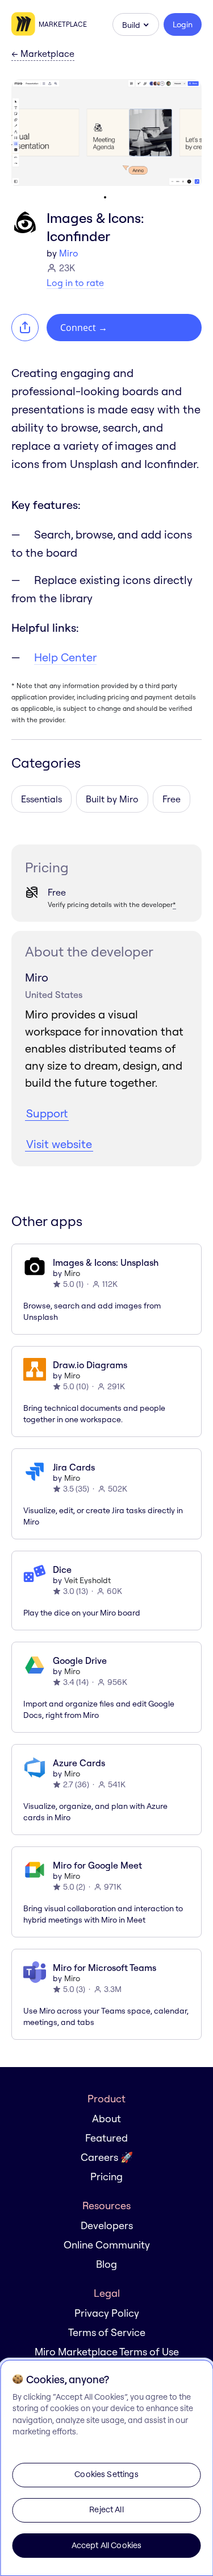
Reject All (106, 2509)
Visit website (59, 1144)
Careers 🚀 (107, 2157)
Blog (106, 2264)
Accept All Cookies (107, 2545)
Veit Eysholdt (87, 1580)
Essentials (41, 799)
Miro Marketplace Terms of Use (107, 2352)
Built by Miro (112, 799)
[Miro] (25, 24)
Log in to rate (75, 283)
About (106, 2119)
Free (172, 799)
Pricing (106, 2177)
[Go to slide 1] (105, 197)
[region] (106, 2468)
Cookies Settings (106, 2474)
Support (47, 1113)
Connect (84, 328)
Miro (69, 253)
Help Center (65, 657)
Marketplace (63, 24)
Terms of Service (107, 2332)
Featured (106, 2138)
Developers (107, 2225)
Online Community (107, 2245)
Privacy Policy (107, 2313)
